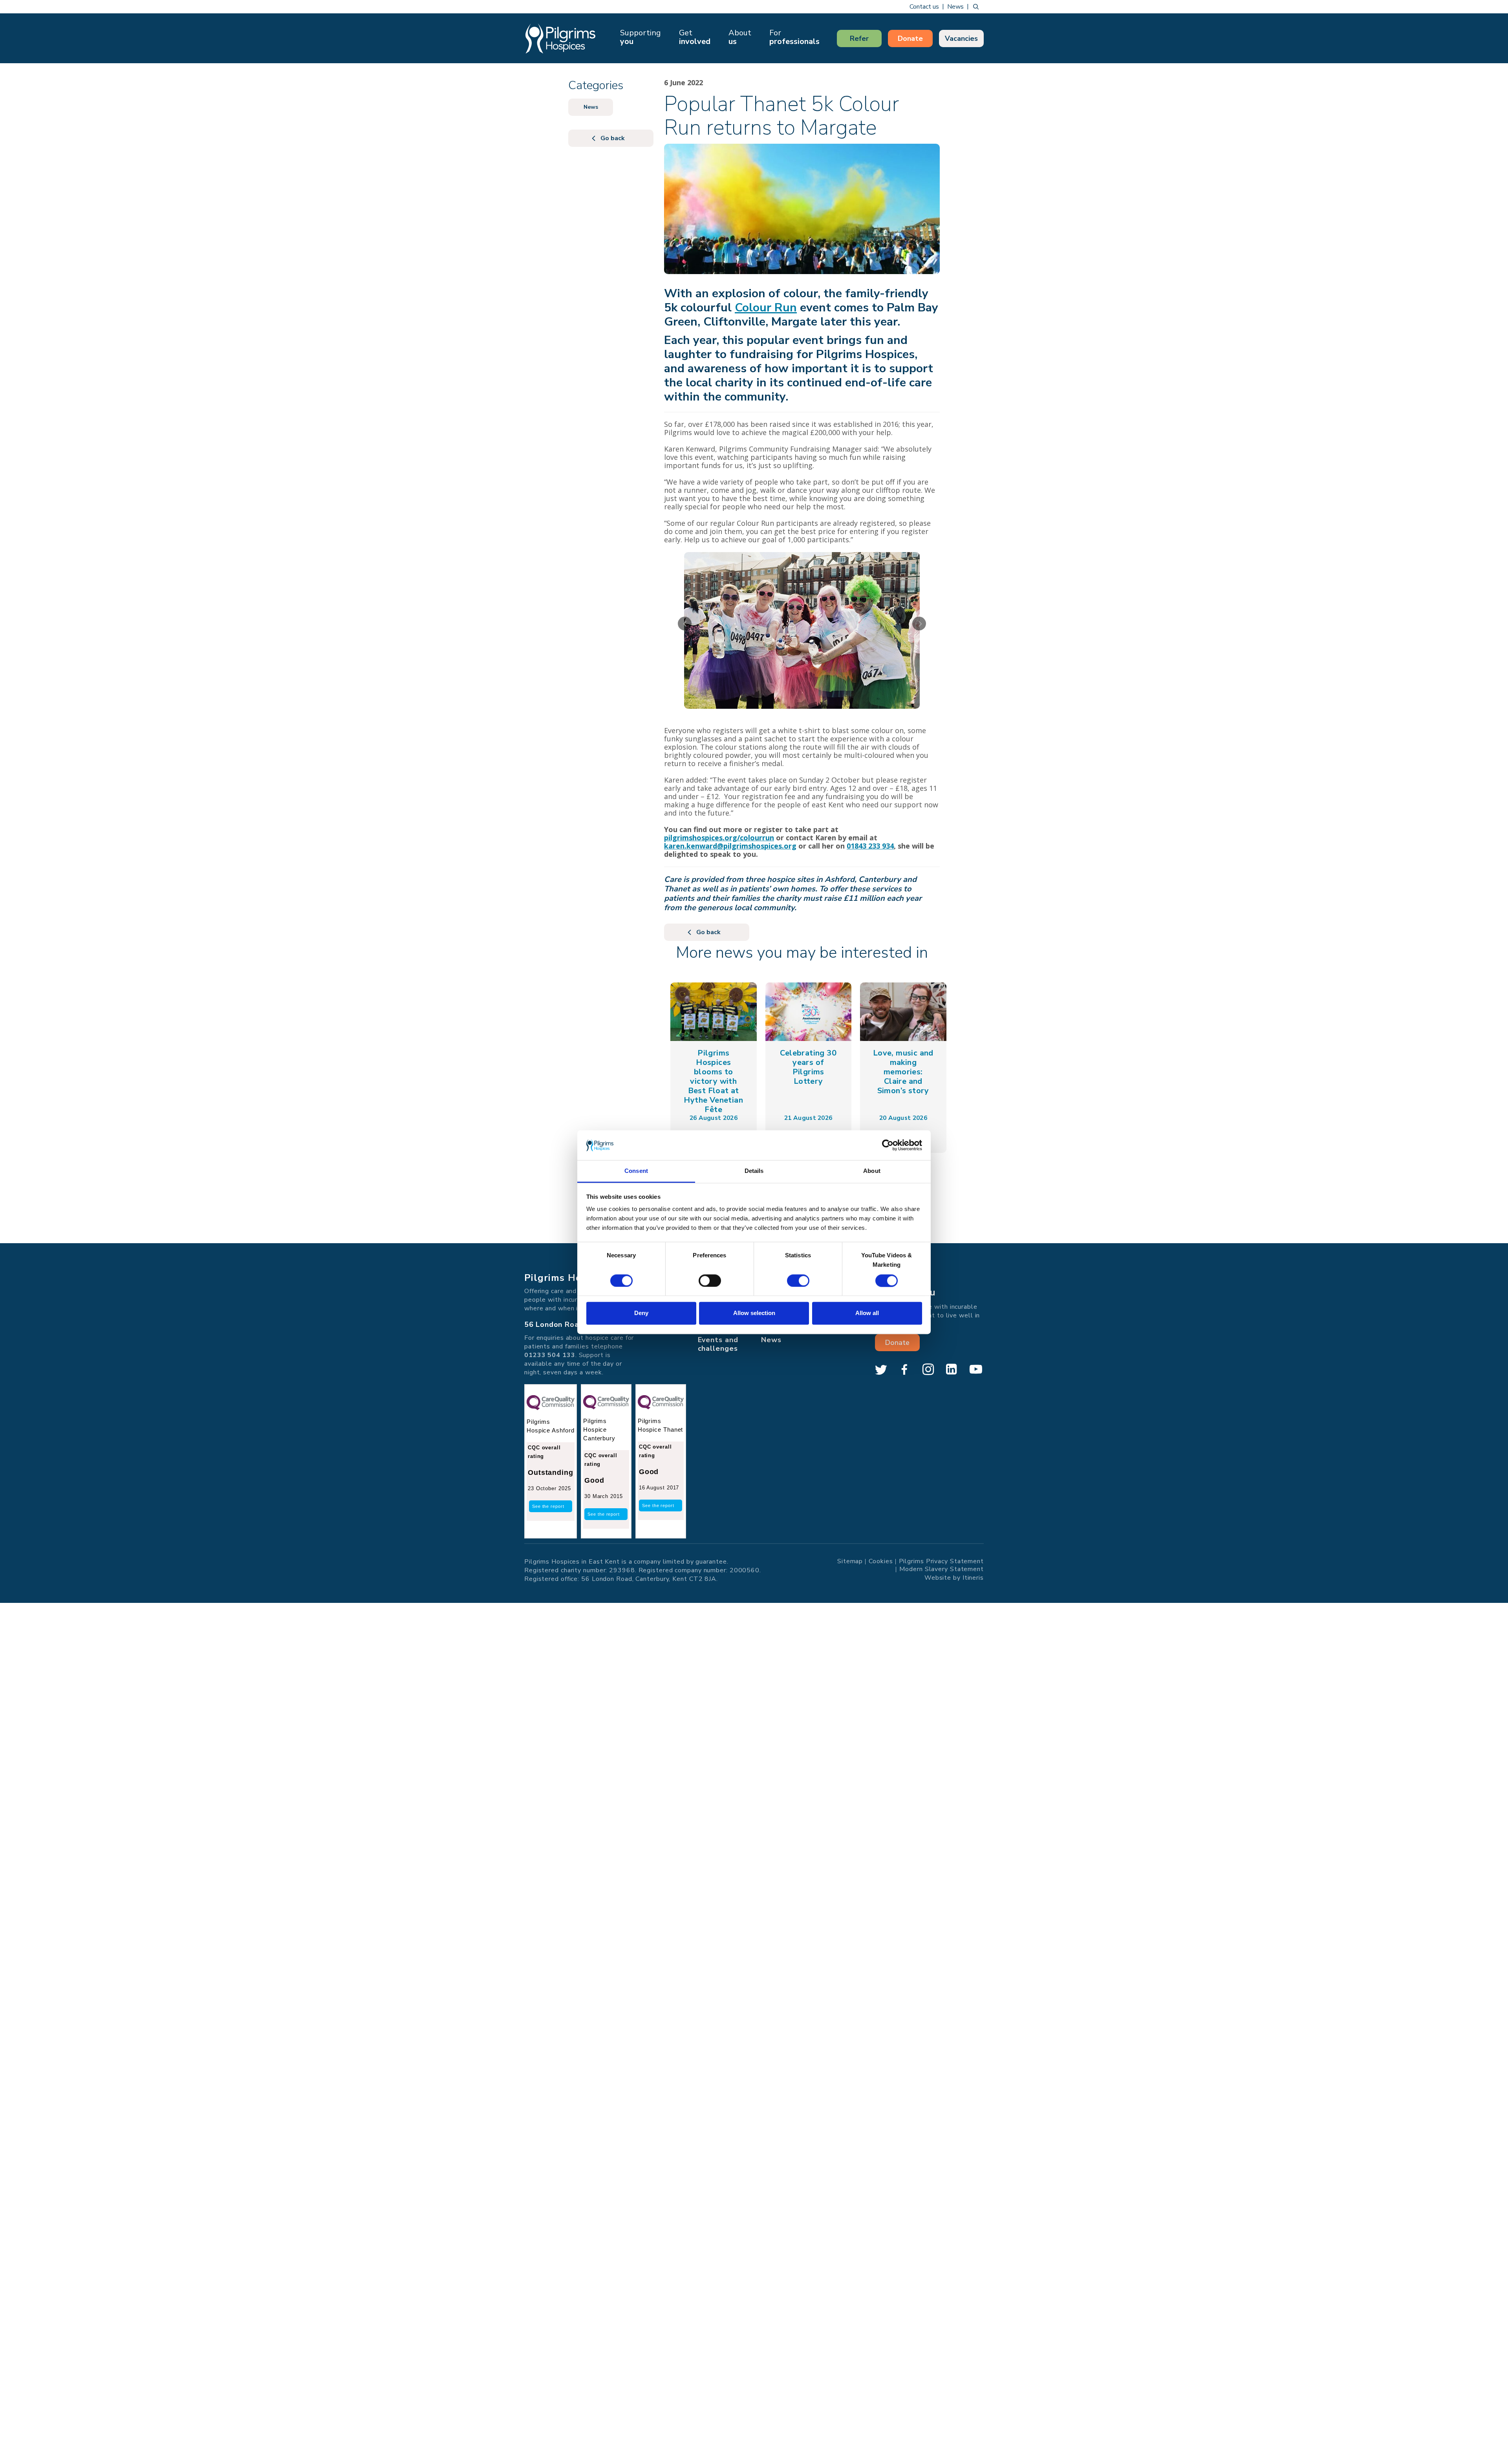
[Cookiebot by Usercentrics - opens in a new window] (888, 1145)
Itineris (973, 1594)
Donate (910, 38)
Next (919, 632)
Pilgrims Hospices (560, 38)
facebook (904, 1385)
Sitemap (850, 1577)
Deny (641, 1313)
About (740, 37)
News (955, 7)
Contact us (924, 7)
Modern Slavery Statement (942, 1585)
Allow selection (754, 1313)
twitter (881, 1385)
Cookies (881, 1577)
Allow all (867, 1313)
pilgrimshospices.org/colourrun (719, 854)
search (976, 7)
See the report (548, 1522)
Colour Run (766, 308)
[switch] (710, 1280)
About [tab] (872, 1171)
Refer (859, 38)
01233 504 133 (550, 1371)
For (794, 37)
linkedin (952, 1385)
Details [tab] (754, 1171)
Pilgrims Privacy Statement (941, 1577)
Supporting (641, 37)
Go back (708, 948)
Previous (685, 632)
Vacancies (961, 38)
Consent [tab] (636, 1171)
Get (695, 37)
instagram (928, 1385)
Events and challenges (718, 1360)
